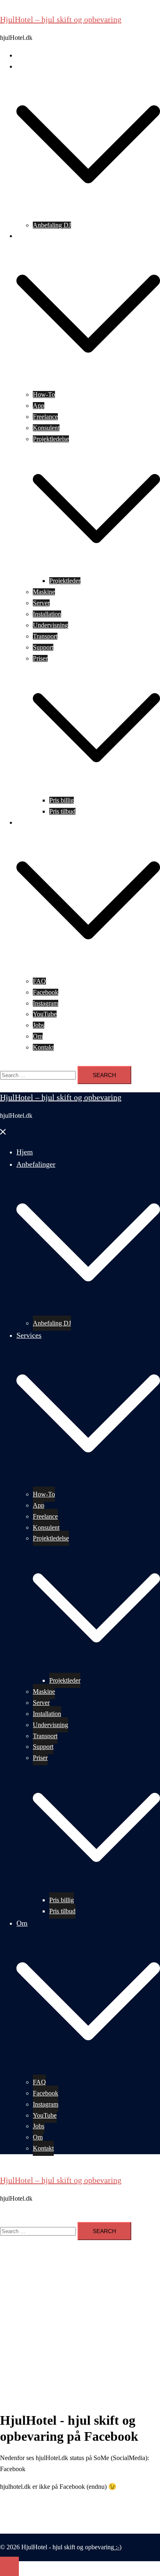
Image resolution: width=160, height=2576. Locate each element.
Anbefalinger (33, 66)
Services (27, 236)
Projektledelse (51, 439)
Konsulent (46, 428)
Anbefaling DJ (52, 225)
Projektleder (65, 581)
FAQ (39, 981)
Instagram (46, 1003)
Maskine (44, 592)
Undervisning (50, 625)
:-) (118, 2547)
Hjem (24, 55)
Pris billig (62, 800)
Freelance (45, 417)
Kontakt (43, 1047)
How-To (44, 394)
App (39, 406)
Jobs (39, 1025)
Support (43, 647)
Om (21, 822)
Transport (45, 636)
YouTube (45, 1014)
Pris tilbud (62, 811)
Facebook (46, 992)
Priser (40, 658)
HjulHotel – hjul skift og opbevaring (61, 19)
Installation (47, 614)
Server (41, 603)
